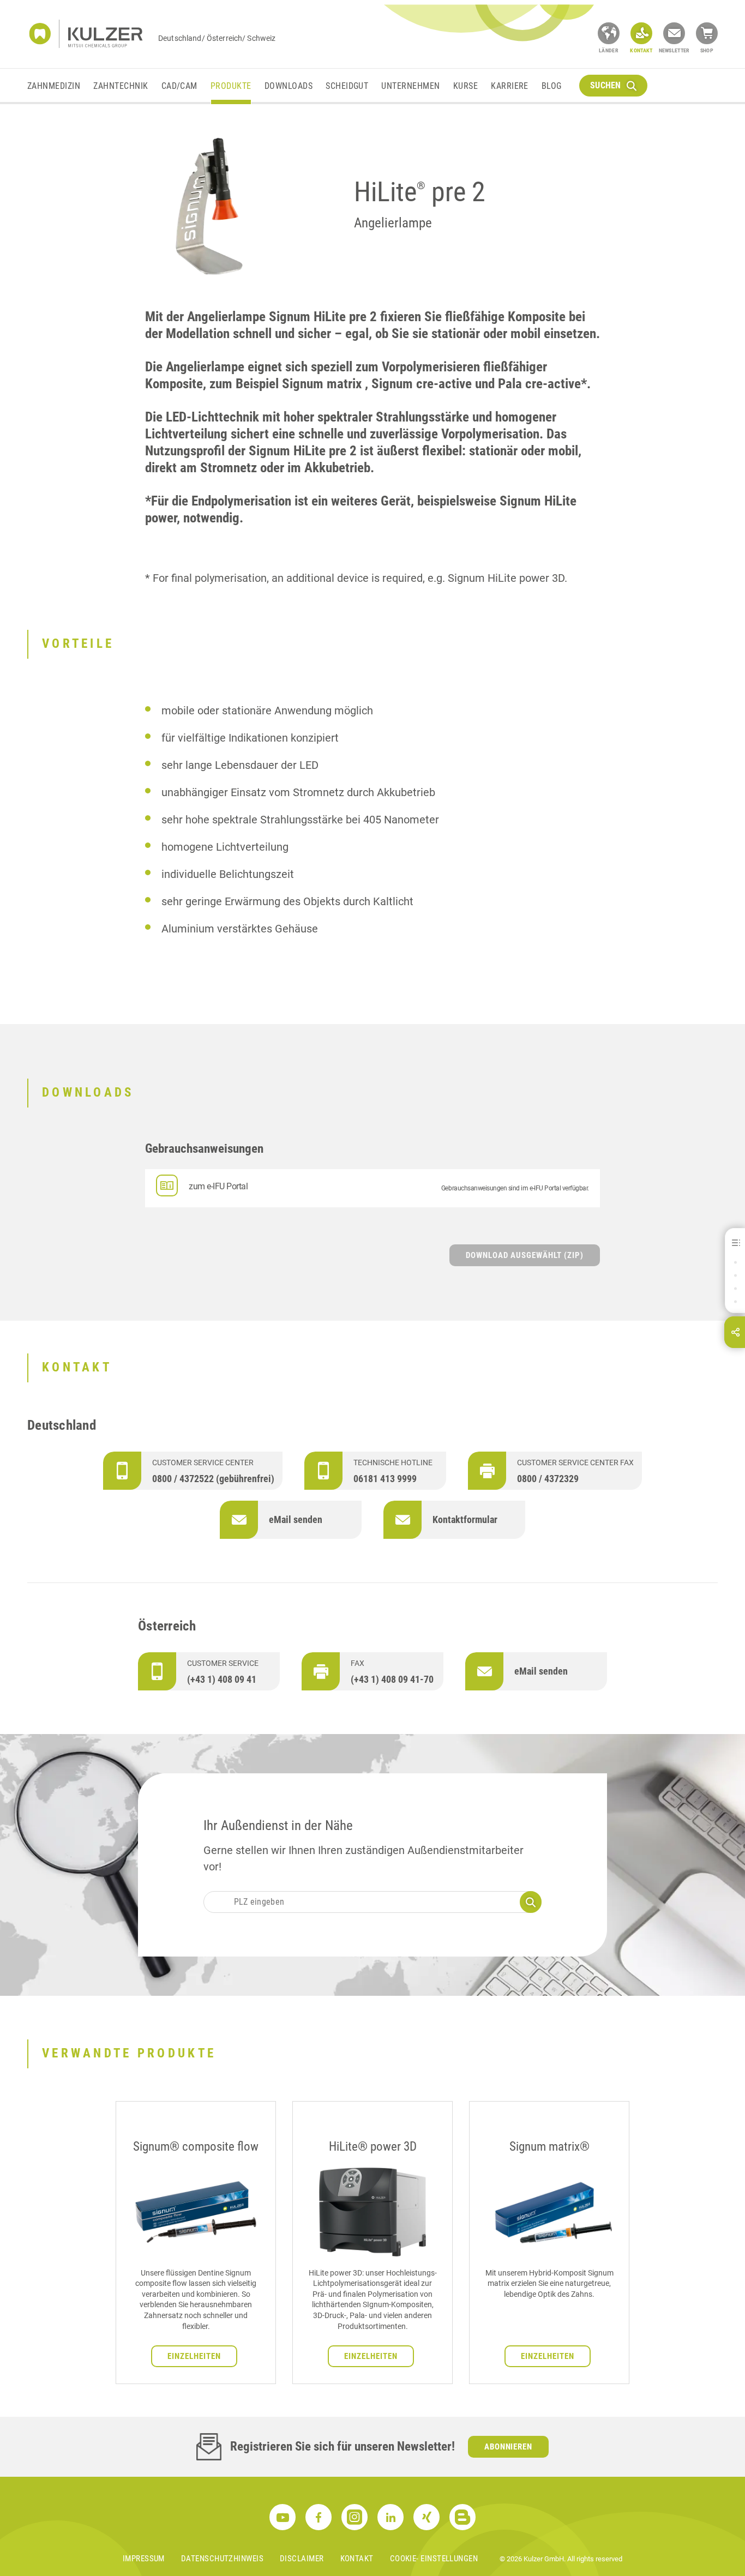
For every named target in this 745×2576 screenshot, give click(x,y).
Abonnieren (509, 2447)
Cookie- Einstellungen (434, 2559)
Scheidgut (347, 86)
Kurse (465, 86)
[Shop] (707, 33)
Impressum (144, 2559)
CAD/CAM (179, 86)
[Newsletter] (674, 33)
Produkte (231, 86)
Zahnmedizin (54, 86)
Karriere (510, 86)
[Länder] (609, 33)
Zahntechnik (121, 86)
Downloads (289, 86)
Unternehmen (410, 86)
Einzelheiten (194, 2356)
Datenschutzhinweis (222, 2559)
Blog (552, 86)
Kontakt (357, 2559)
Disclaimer (302, 2559)
